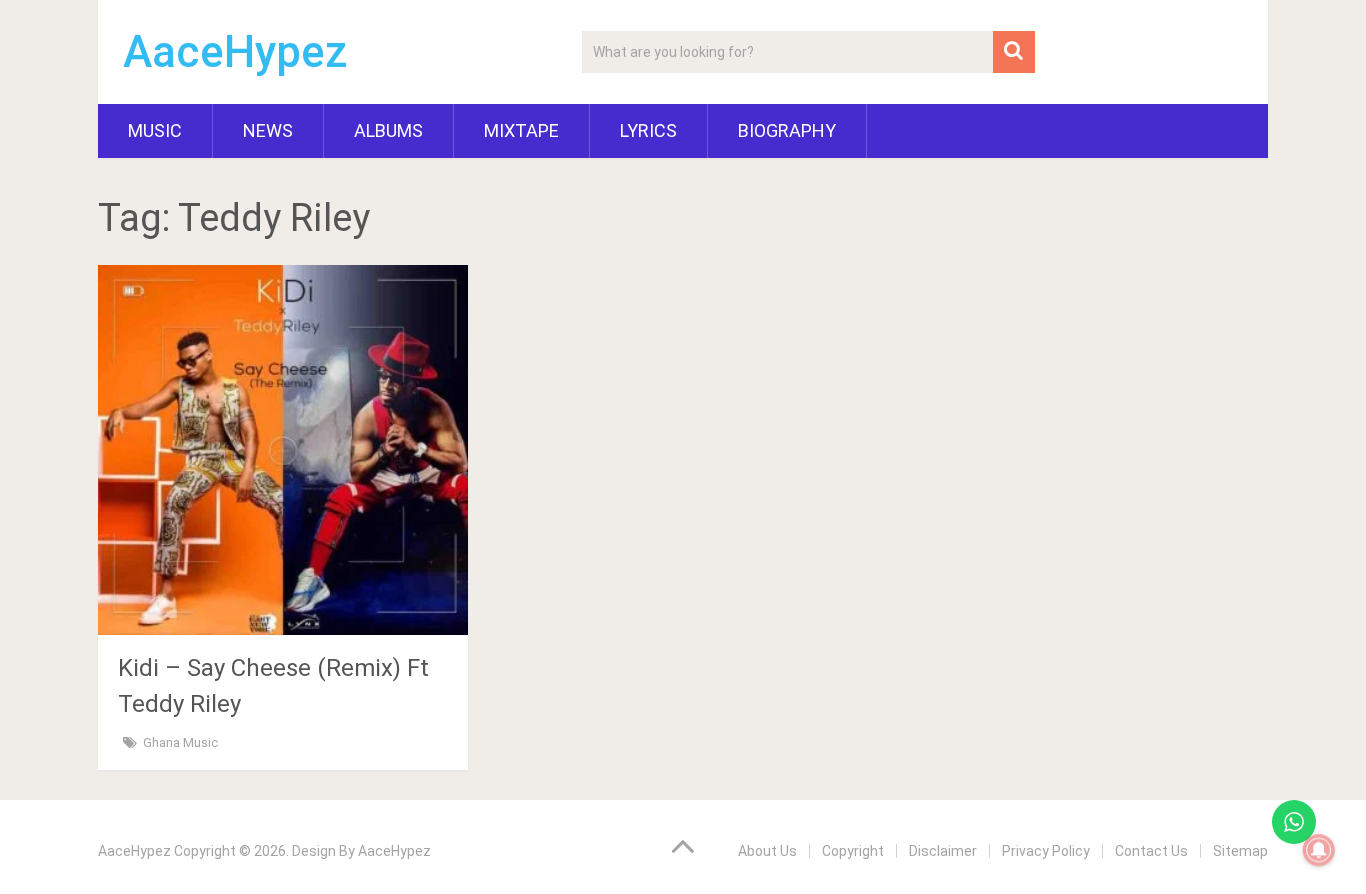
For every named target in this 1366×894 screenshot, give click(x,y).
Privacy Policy (1046, 851)
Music (155, 130)
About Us (767, 851)
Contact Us (1151, 851)
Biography (787, 130)
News (268, 130)
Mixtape (521, 130)
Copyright (853, 851)
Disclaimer (943, 851)
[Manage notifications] (1319, 850)
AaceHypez (235, 52)
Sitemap (1240, 851)
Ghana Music (180, 742)
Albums (388, 130)
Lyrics (648, 130)
